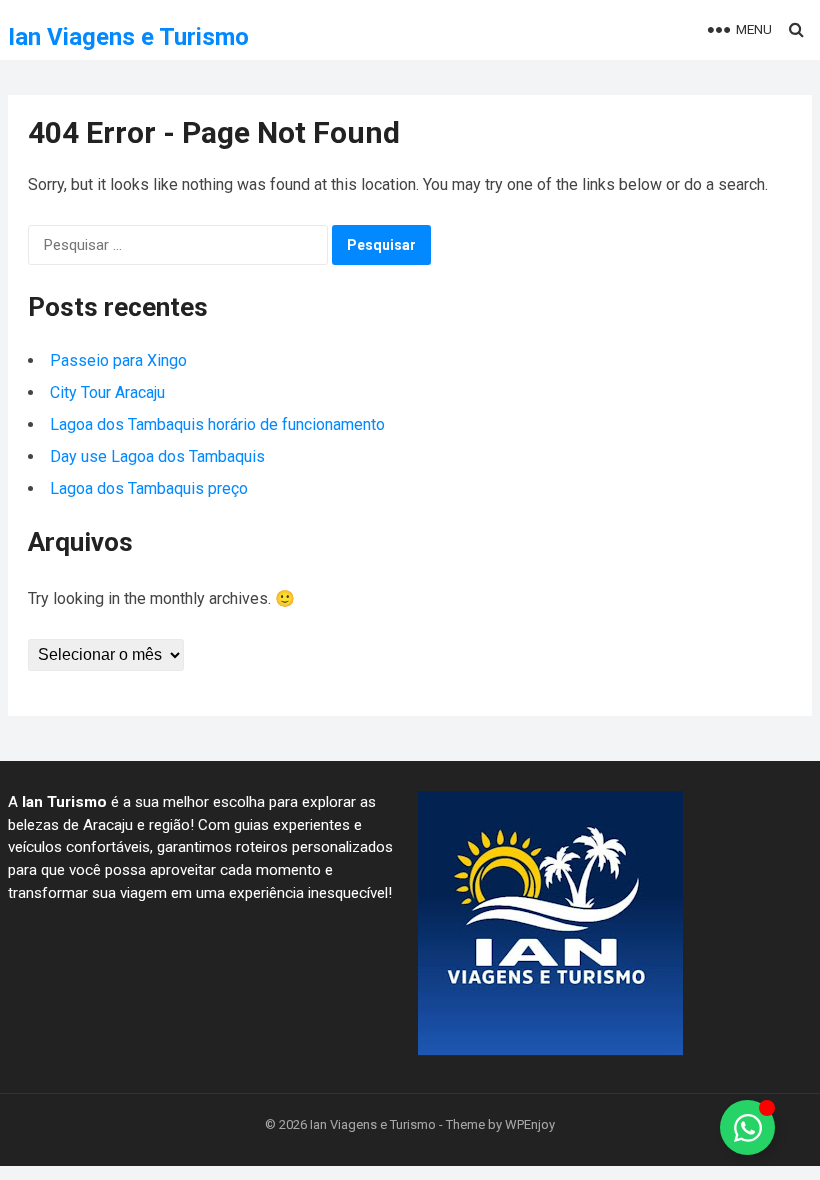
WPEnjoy (530, 1124)
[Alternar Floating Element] (747, 1127)
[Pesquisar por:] (178, 245)
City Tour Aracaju (107, 392)
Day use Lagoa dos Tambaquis (157, 456)
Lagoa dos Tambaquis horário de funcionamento (217, 424)
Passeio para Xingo (118, 360)
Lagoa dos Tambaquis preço (151, 488)
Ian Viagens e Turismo (128, 37)
